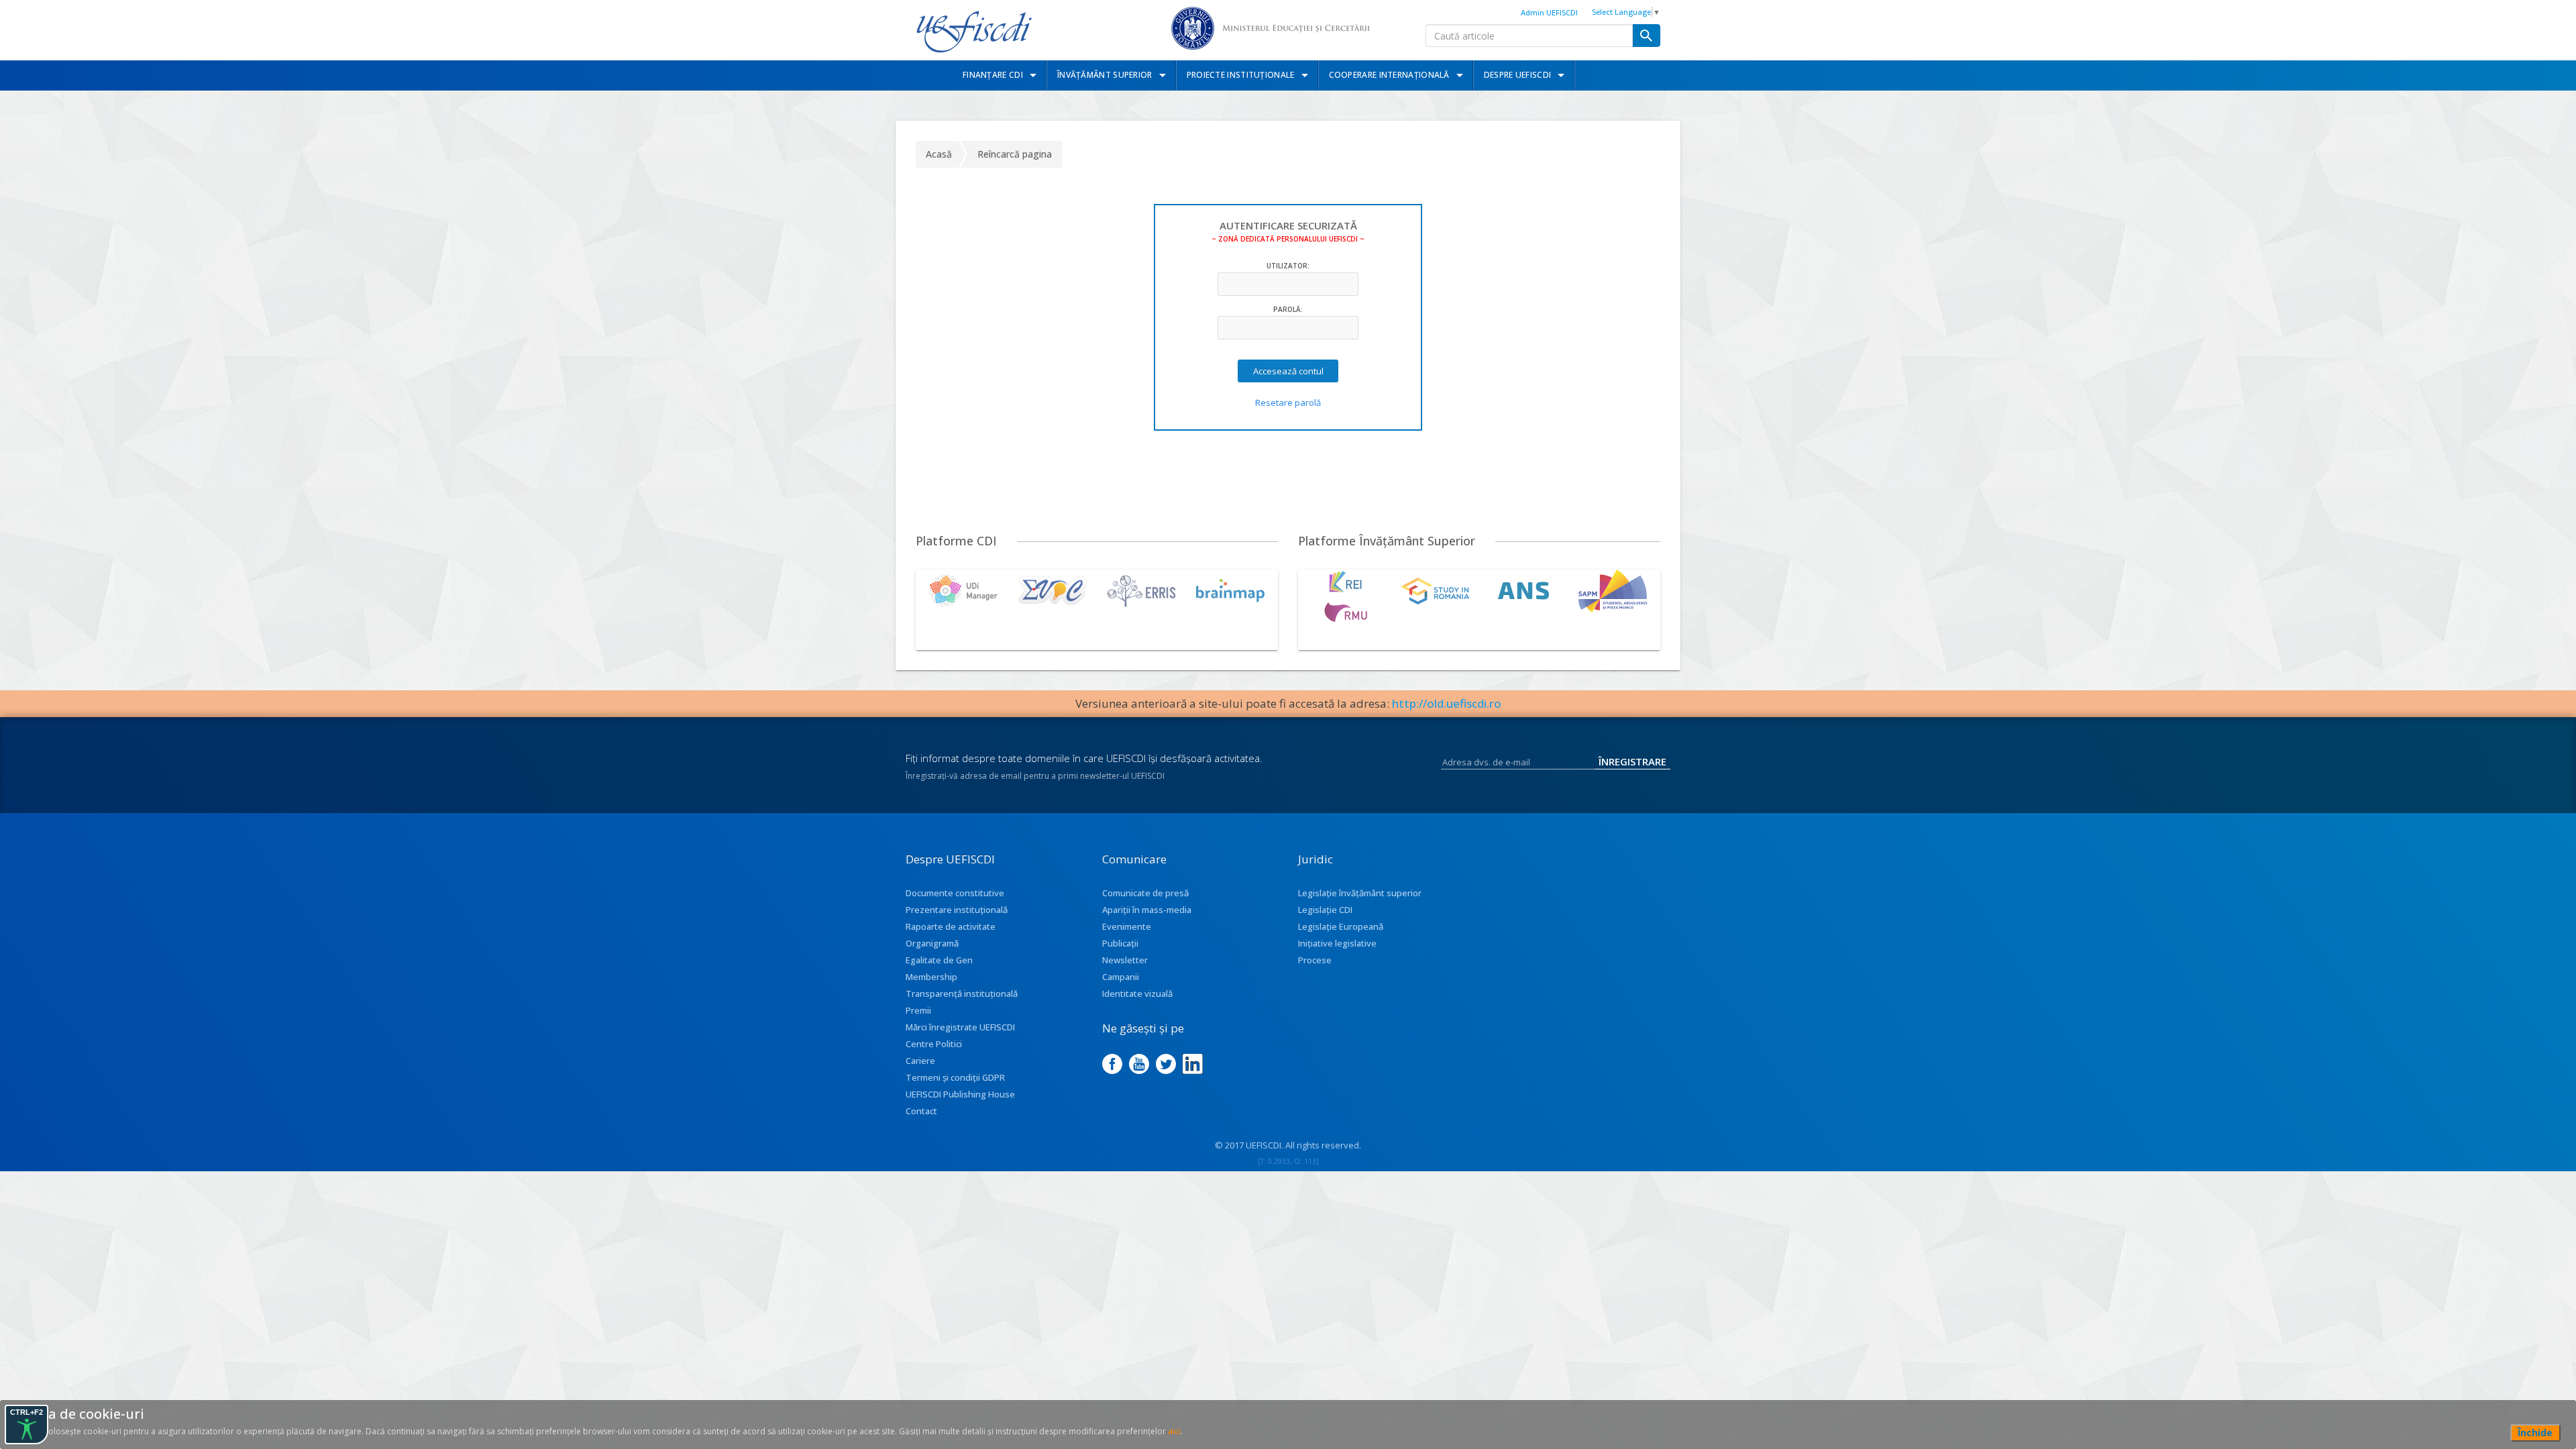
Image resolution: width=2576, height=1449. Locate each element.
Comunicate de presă (1145, 893)
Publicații (1120, 943)
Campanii (1121, 977)
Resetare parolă (1288, 402)
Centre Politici (934, 1044)
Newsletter (1125, 960)
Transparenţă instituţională (962, 994)
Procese (1315, 960)
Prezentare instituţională (957, 910)
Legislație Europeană (1341, 926)
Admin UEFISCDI (1549, 12)
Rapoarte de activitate (951, 926)
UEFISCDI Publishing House (960, 1094)
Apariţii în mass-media (1147, 910)
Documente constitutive (955, 893)
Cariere (920, 1061)
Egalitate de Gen (939, 960)
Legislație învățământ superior (1360, 893)
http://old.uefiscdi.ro (1447, 703)
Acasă (939, 154)
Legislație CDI (1325, 910)
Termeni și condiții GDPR (955, 1077)
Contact (921, 1111)
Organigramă (932, 943)
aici (1174, 1431)
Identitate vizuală (1137, 994)
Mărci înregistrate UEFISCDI (960, 1027)
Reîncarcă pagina (1015, 154)
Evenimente (1127, 926)
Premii (918, 1010)
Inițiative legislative (1337, 943)
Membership (931, 977)
